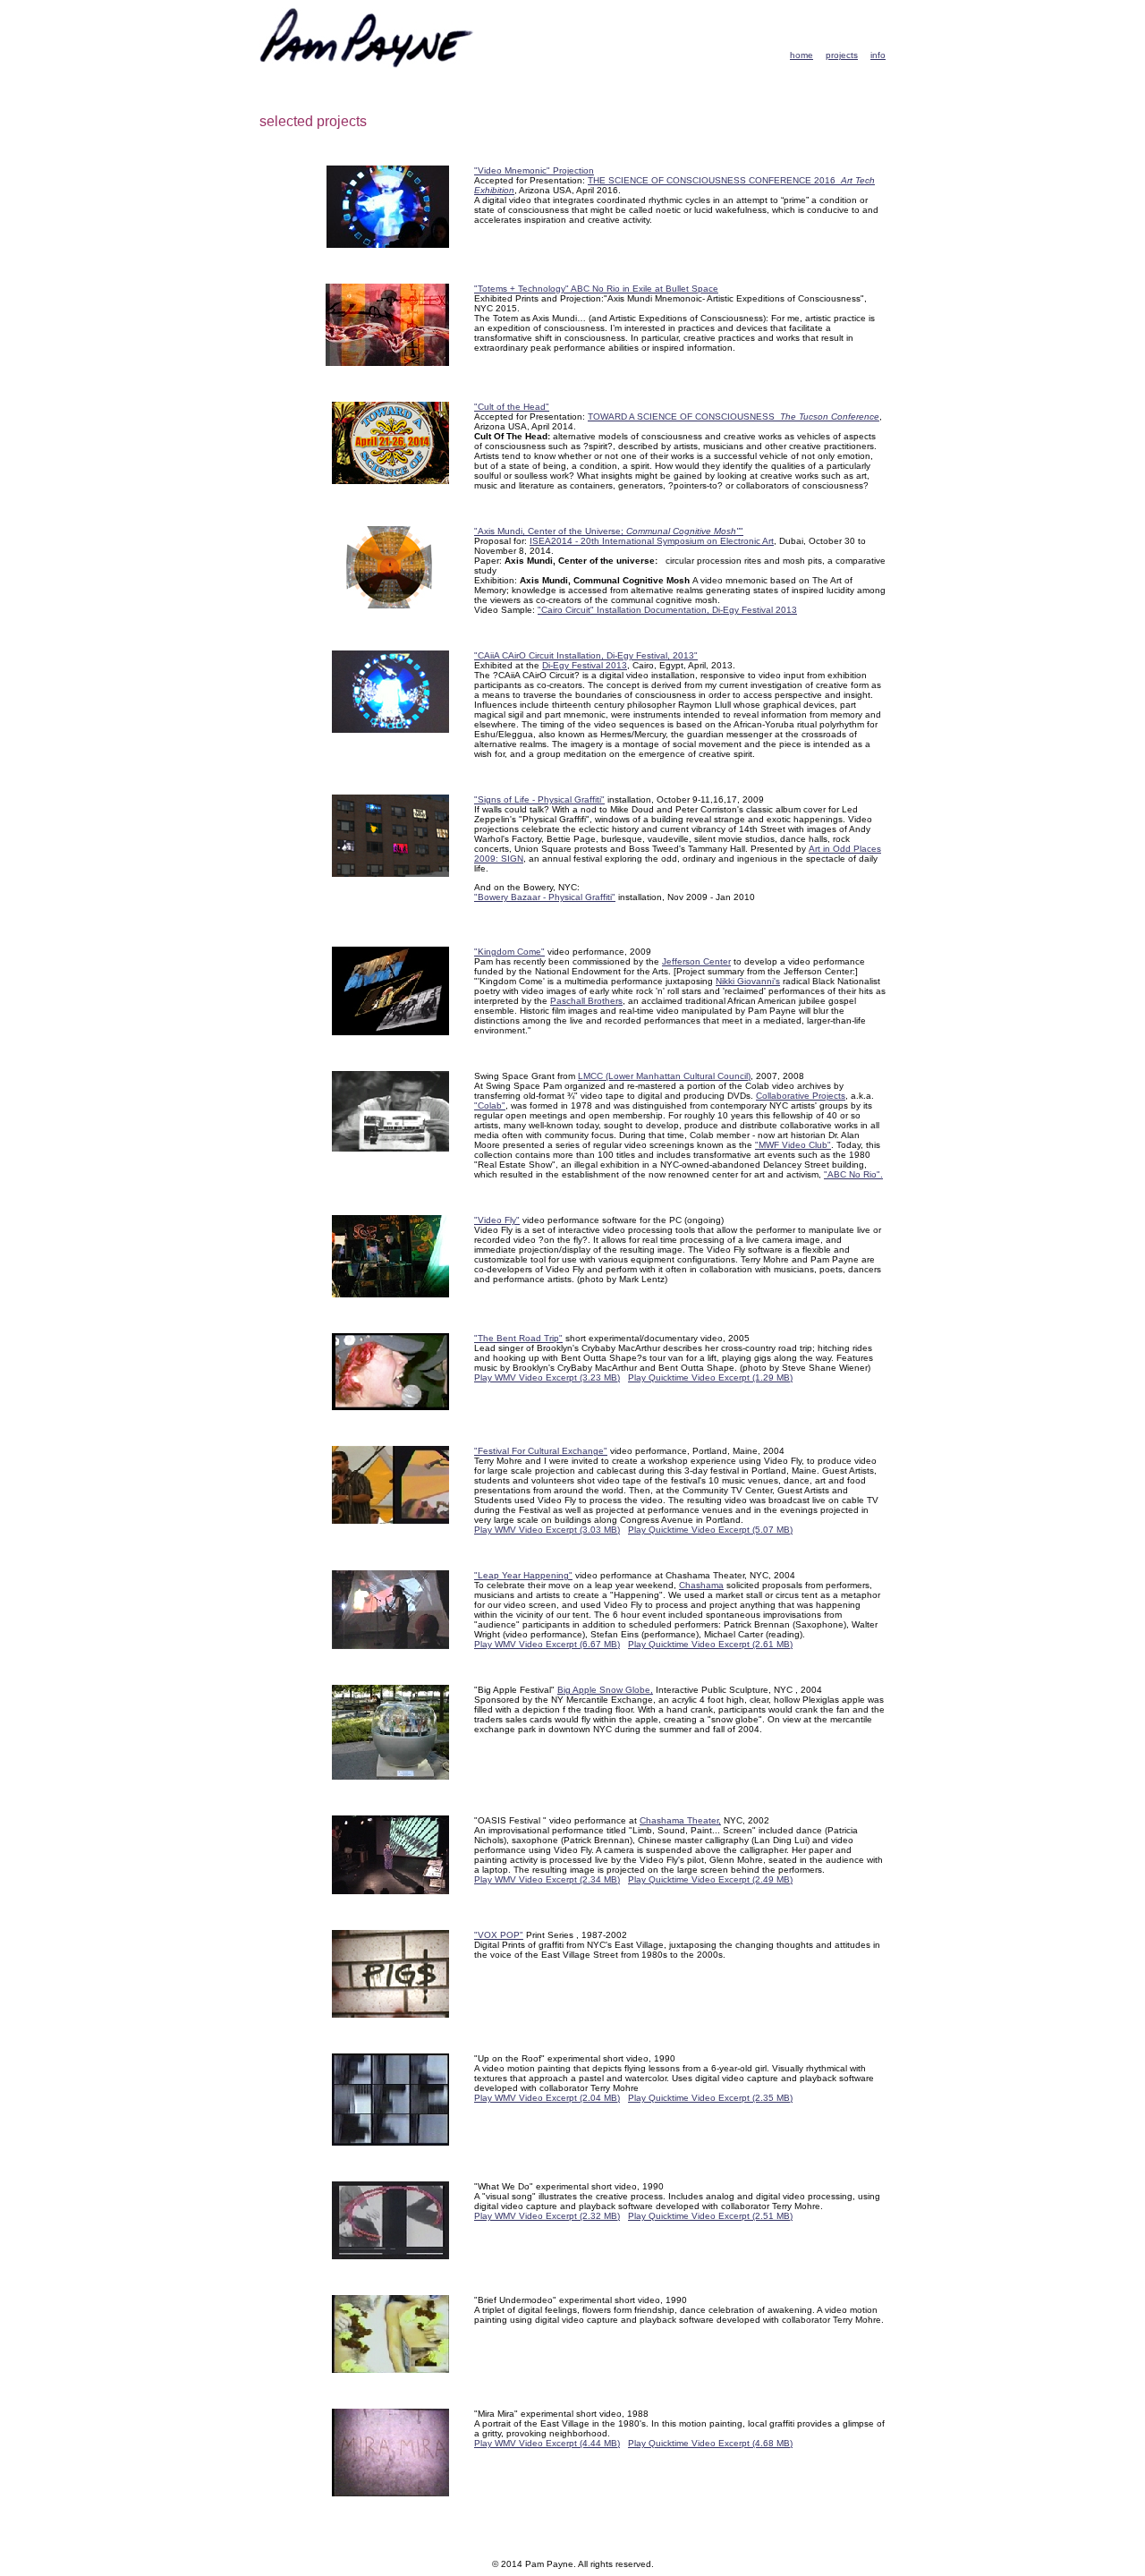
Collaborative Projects (801, 1096)
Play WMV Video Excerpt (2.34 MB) (547, 1879)
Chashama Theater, (680, 1820)
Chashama (701, 1585)
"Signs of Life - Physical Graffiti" (539, 799)
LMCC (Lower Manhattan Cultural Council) (664, 1076)
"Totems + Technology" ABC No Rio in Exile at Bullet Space (596, 289)
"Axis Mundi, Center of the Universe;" (609, 531)
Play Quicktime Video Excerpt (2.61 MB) (710, 1644)
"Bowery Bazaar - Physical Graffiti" (545, 897)
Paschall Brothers (586, 1001)
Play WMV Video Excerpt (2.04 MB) (547, 2098)
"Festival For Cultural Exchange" (541, 1451)
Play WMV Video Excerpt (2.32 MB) (547, 2216)
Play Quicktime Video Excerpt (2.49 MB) (710, 1879)
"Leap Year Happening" (523, 1575)
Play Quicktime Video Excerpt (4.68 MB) (710, 2443)
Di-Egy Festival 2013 (585, 665)
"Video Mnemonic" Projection (534, 170)
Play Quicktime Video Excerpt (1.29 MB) (710, 1377)
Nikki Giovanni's (748, 981)
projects (842, 55)
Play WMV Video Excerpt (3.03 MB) (547, 1530)
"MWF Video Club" (793, 1145)
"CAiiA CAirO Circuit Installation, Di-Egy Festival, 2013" (586, 655)
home (801, 55)
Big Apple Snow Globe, (605, 1690)
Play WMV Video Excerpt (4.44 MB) (547, 2443)
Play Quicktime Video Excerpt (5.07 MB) (710, 1530)
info (878, 55)
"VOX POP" (499, 1935)
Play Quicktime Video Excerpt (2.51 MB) (710, 2216)
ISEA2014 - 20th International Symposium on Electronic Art (652, 541)
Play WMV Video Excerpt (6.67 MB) (547, 1644)
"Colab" (490, 1105)
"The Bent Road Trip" (518, 1338)
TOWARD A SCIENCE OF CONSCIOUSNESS (734, 417)
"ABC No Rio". (853, 1174)
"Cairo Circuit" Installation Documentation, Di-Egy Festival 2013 (667, 610)
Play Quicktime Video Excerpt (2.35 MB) (710, 2098)
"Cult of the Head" (512, 407)
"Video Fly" (497, 1220)
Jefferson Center (696, 961)
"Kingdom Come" (509, 952)
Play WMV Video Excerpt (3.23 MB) (547, 1377)
